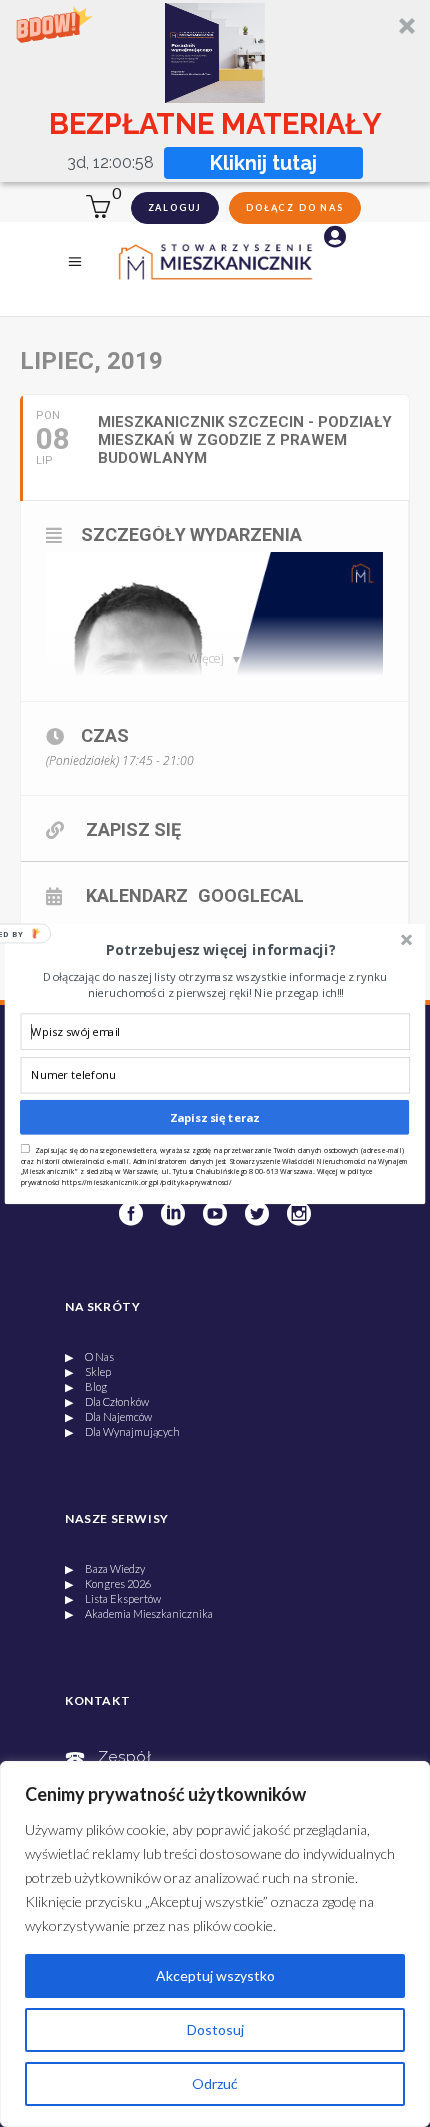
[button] (221, 949)
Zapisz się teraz (214, 1116)
